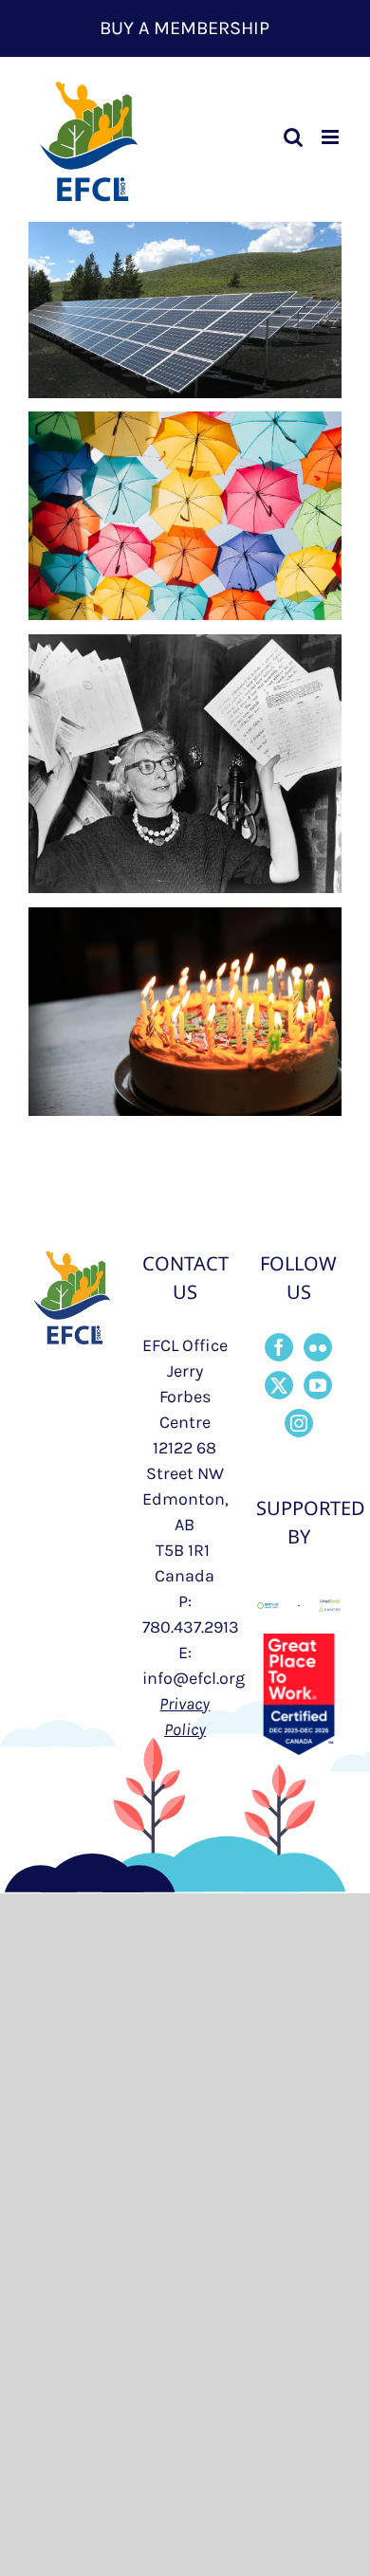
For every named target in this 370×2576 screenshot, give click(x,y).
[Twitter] (279, 1385)
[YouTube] (318, 1385)
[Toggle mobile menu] (332, 137)
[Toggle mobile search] (293, 137)
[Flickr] (318, 1347)
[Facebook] (279, 1347)
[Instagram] (299, 1423)
